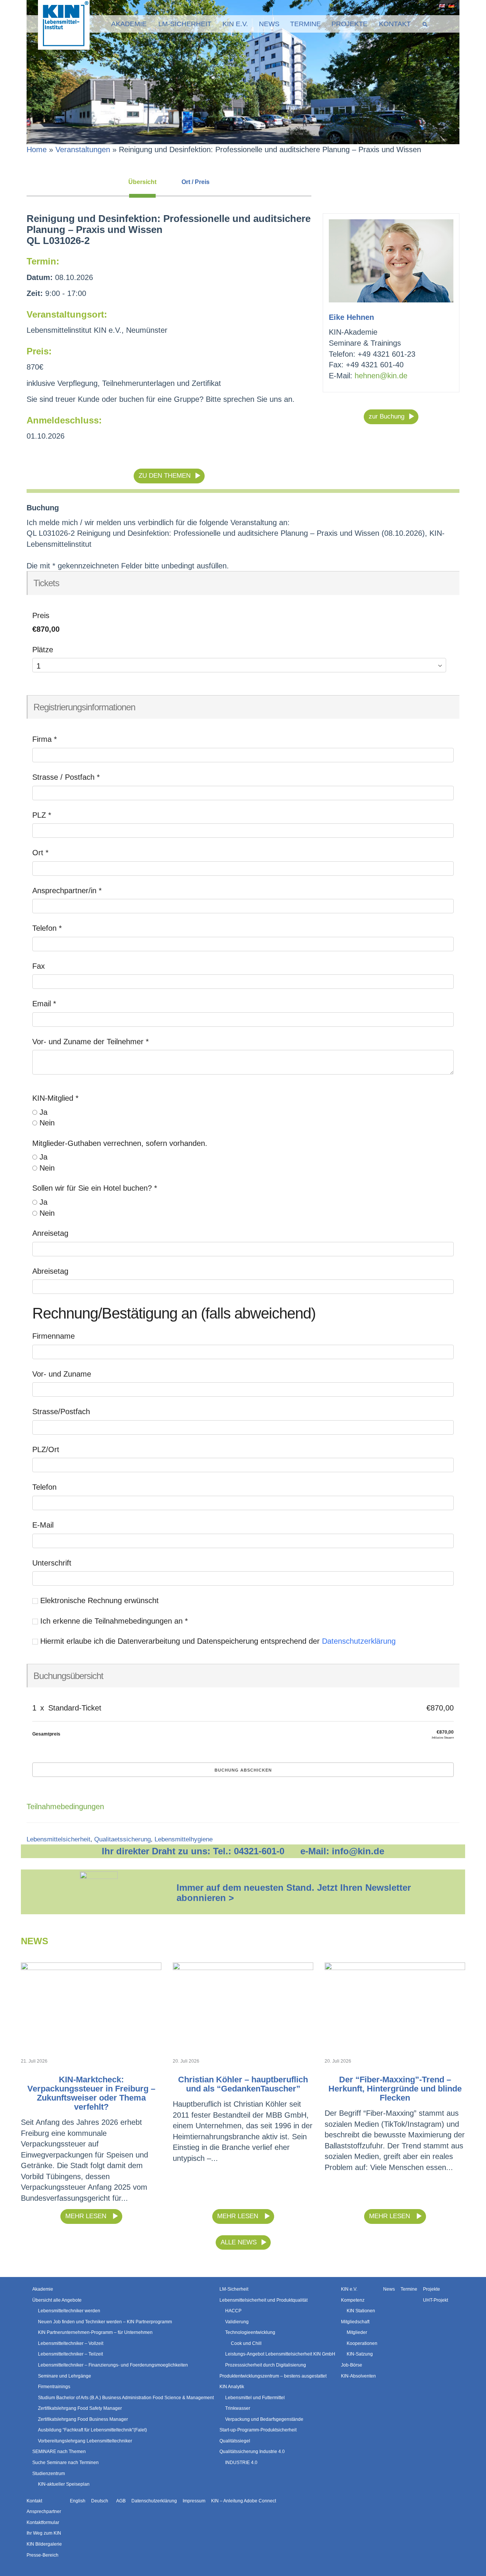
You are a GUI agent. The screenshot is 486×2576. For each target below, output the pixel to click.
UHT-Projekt (436, 2300)
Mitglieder (357, 2332)
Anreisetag (50, 1233)
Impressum (194, 2501)
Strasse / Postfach (66, 777)
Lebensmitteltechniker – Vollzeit (71, 2343)
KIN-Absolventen (358, 2376)
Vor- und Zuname (62, 1374)
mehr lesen (87, 2216)
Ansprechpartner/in (67, 891)
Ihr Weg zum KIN (44, 2534)
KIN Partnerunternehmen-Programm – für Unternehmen (95, 2332)
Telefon (47, 928)
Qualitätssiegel (235, 2441)
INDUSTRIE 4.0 (241, 2463)
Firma (45, 739)
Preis (41, 615)
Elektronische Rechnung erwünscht (98, 1600)
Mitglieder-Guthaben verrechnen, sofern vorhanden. (120, 1143)
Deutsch (450, 6)
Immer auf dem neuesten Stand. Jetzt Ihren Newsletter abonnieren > (294, 1892)
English (441, 6)
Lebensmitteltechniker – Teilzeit (70, 2354)
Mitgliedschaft (355, 2322)
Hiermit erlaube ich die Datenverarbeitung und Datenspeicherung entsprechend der (217, 1641)
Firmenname (54, 1336)
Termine (305, 24)
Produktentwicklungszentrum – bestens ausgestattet (273, 2376)
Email (44, 1004)
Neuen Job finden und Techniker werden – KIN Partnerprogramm (105, 2322)
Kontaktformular (43, 2522)
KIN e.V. (235, 24)
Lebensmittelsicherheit (58, 1839)
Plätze (43, 650)
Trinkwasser (238, 2408)
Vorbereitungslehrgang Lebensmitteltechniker (85, 2441)
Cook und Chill (246, 2343)
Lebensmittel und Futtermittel (255, 2398)
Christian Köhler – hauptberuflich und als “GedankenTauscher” (243, 2084)
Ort (40, 853)
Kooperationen (362, 2343)
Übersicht (142, 182)
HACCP (233, 2311)
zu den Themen (165, 476)
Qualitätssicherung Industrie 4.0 (252, 2452)
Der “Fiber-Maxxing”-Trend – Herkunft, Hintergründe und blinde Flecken (395, 2089)
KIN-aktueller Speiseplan (64, 2484)
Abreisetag (50, 1271)
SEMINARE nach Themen (59, 2452)
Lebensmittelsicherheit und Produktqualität (264, 2300)
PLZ (42, 815)
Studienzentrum (49, 2474)
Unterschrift (52, 1563)
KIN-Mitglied (55, 1098)
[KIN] (64, 24)
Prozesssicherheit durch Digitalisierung (266, 2365)
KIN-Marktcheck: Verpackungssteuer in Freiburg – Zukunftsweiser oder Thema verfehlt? (91, 2093)
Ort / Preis (196, 182)
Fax (39, 966)
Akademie (129, 24)
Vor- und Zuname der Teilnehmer (91, 1042)
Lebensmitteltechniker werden (69, 2311)
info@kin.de (358, 1851)
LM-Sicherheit (185, 24)
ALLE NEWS (239, 2242)
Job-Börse (352, 2365)
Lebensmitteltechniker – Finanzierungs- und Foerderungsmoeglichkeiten (113, 2365)
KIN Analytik (232, 2387)
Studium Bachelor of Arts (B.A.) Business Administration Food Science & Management (126, 2398)
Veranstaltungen (83, 149)
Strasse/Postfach (61, 1412)
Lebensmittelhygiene (184, 1839)
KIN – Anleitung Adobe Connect (244, 2501)
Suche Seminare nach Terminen (65, 2463)
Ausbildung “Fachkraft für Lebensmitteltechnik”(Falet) (92, 2430)
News (269, 24)
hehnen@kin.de (381, 376)
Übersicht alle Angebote (57, 2300)
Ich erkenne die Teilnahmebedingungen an (113, 1621)
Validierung (237, 2322)
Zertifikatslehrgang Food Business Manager (83, 2419)
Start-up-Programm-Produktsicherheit (258, 2430)
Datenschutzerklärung (359, 1641)
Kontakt (395, 24)
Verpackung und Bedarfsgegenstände (264, 2419)
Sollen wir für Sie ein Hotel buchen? (95, 1188)
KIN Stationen (361, 2311)
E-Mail (43, 1525)
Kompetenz (353, 2300)
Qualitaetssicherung (122, 1839)
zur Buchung (387, 416)
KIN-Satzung (360, 2354)
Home (37, 149)
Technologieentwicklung (250, 2332)
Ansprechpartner (44, 2511)
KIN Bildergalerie (44, 2544)
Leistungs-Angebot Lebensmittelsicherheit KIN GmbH (280, 2354)
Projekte (350, 24)
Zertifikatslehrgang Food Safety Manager (80, 2408)
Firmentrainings (54, 2387)
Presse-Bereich (43, 2555)
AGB (121, 2501)
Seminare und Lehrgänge (65, 2376)
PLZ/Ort (46, 1449)
